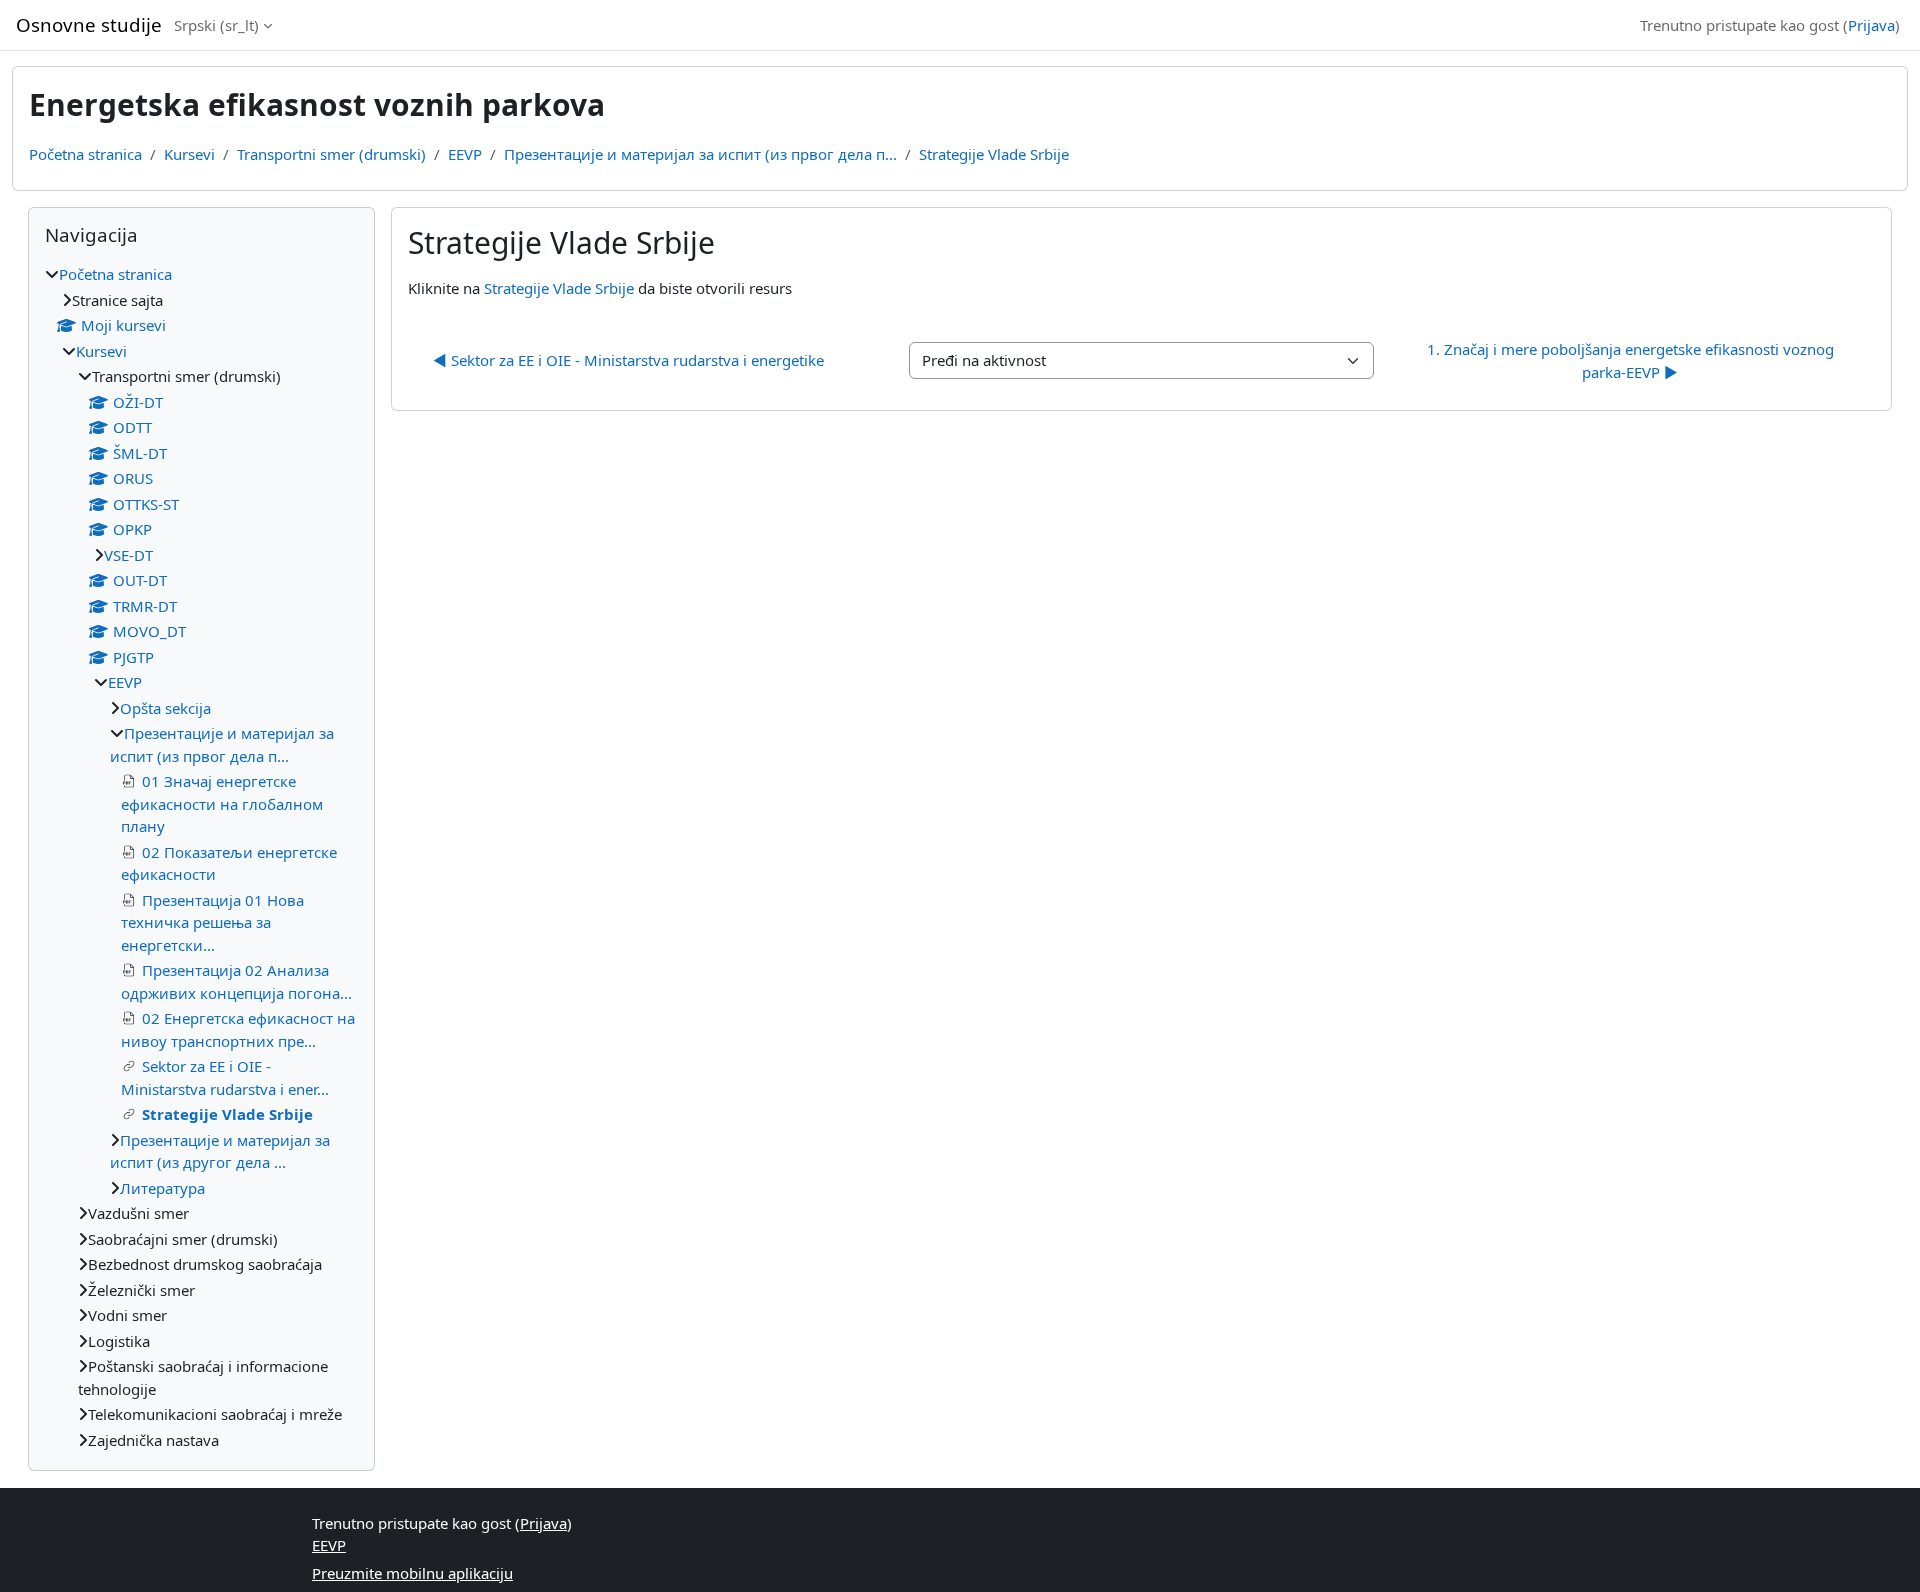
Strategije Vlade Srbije (994, 154)
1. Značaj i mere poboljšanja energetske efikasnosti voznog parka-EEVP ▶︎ (1632, 360)
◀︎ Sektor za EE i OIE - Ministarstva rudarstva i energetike (628, 360)
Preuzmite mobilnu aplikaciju (412, 1573)
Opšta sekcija (165, 708)
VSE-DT (128, 555)
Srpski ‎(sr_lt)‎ (216, 25)
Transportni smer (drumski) (331, 154)
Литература (162, 1188)
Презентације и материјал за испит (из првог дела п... (700, 154)
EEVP (465, 154)
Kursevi (189, 154)
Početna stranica (85, 154)
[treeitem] (201, 857)
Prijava (1871, 25)
